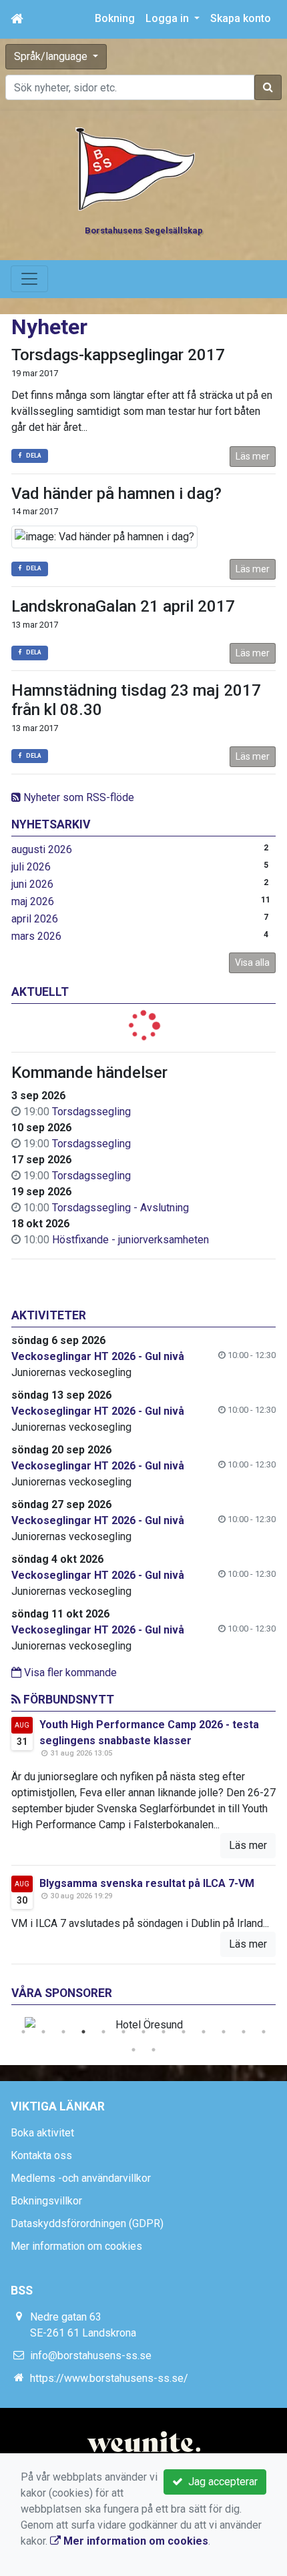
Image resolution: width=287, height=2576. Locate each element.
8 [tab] (164, 2032)
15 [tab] (154, 2050)
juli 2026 (31, 867)
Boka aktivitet (42, 2133)
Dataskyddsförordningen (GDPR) (87, 2223)
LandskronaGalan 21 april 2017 (123, 606)
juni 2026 (32, 884)
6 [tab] (123, 2032)
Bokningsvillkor (46, 2201)
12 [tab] (244, 2032)
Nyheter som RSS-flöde (77, 797)
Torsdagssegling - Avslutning (120, 1208)
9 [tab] (184, 2032)
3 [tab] (63, 2032)
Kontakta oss (41, 2155)
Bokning (115, 18)
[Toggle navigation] (29, 279)
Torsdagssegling (91, 1112)
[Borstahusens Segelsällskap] (135, 168)
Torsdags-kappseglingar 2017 (118, 355)
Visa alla (252, 962)
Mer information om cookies (76, 2246)
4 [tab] (83, 2032)
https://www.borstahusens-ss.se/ (109, 2378)
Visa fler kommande (69, 1673)
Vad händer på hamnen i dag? (116, 494)
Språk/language (52, 56)
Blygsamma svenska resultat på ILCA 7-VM (147, 1883)
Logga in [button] (169, 18)
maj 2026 (33, 901)
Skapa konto (241, 18)
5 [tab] (103, 2032)
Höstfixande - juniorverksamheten (130, 1240)
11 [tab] (224, 2032)
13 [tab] (264, 2032)
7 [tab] (143, 2032)
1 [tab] (23, 2032)
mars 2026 (36, 936)
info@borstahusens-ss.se (91, 2356)
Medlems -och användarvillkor (81, 2178)
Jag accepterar (220, 2482)
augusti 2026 (42, 849)
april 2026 (35, 919)
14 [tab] (133, 2050)
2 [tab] (43, 2032)
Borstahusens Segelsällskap (144, 230)
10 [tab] (204, 2032)
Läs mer (253, 456)
